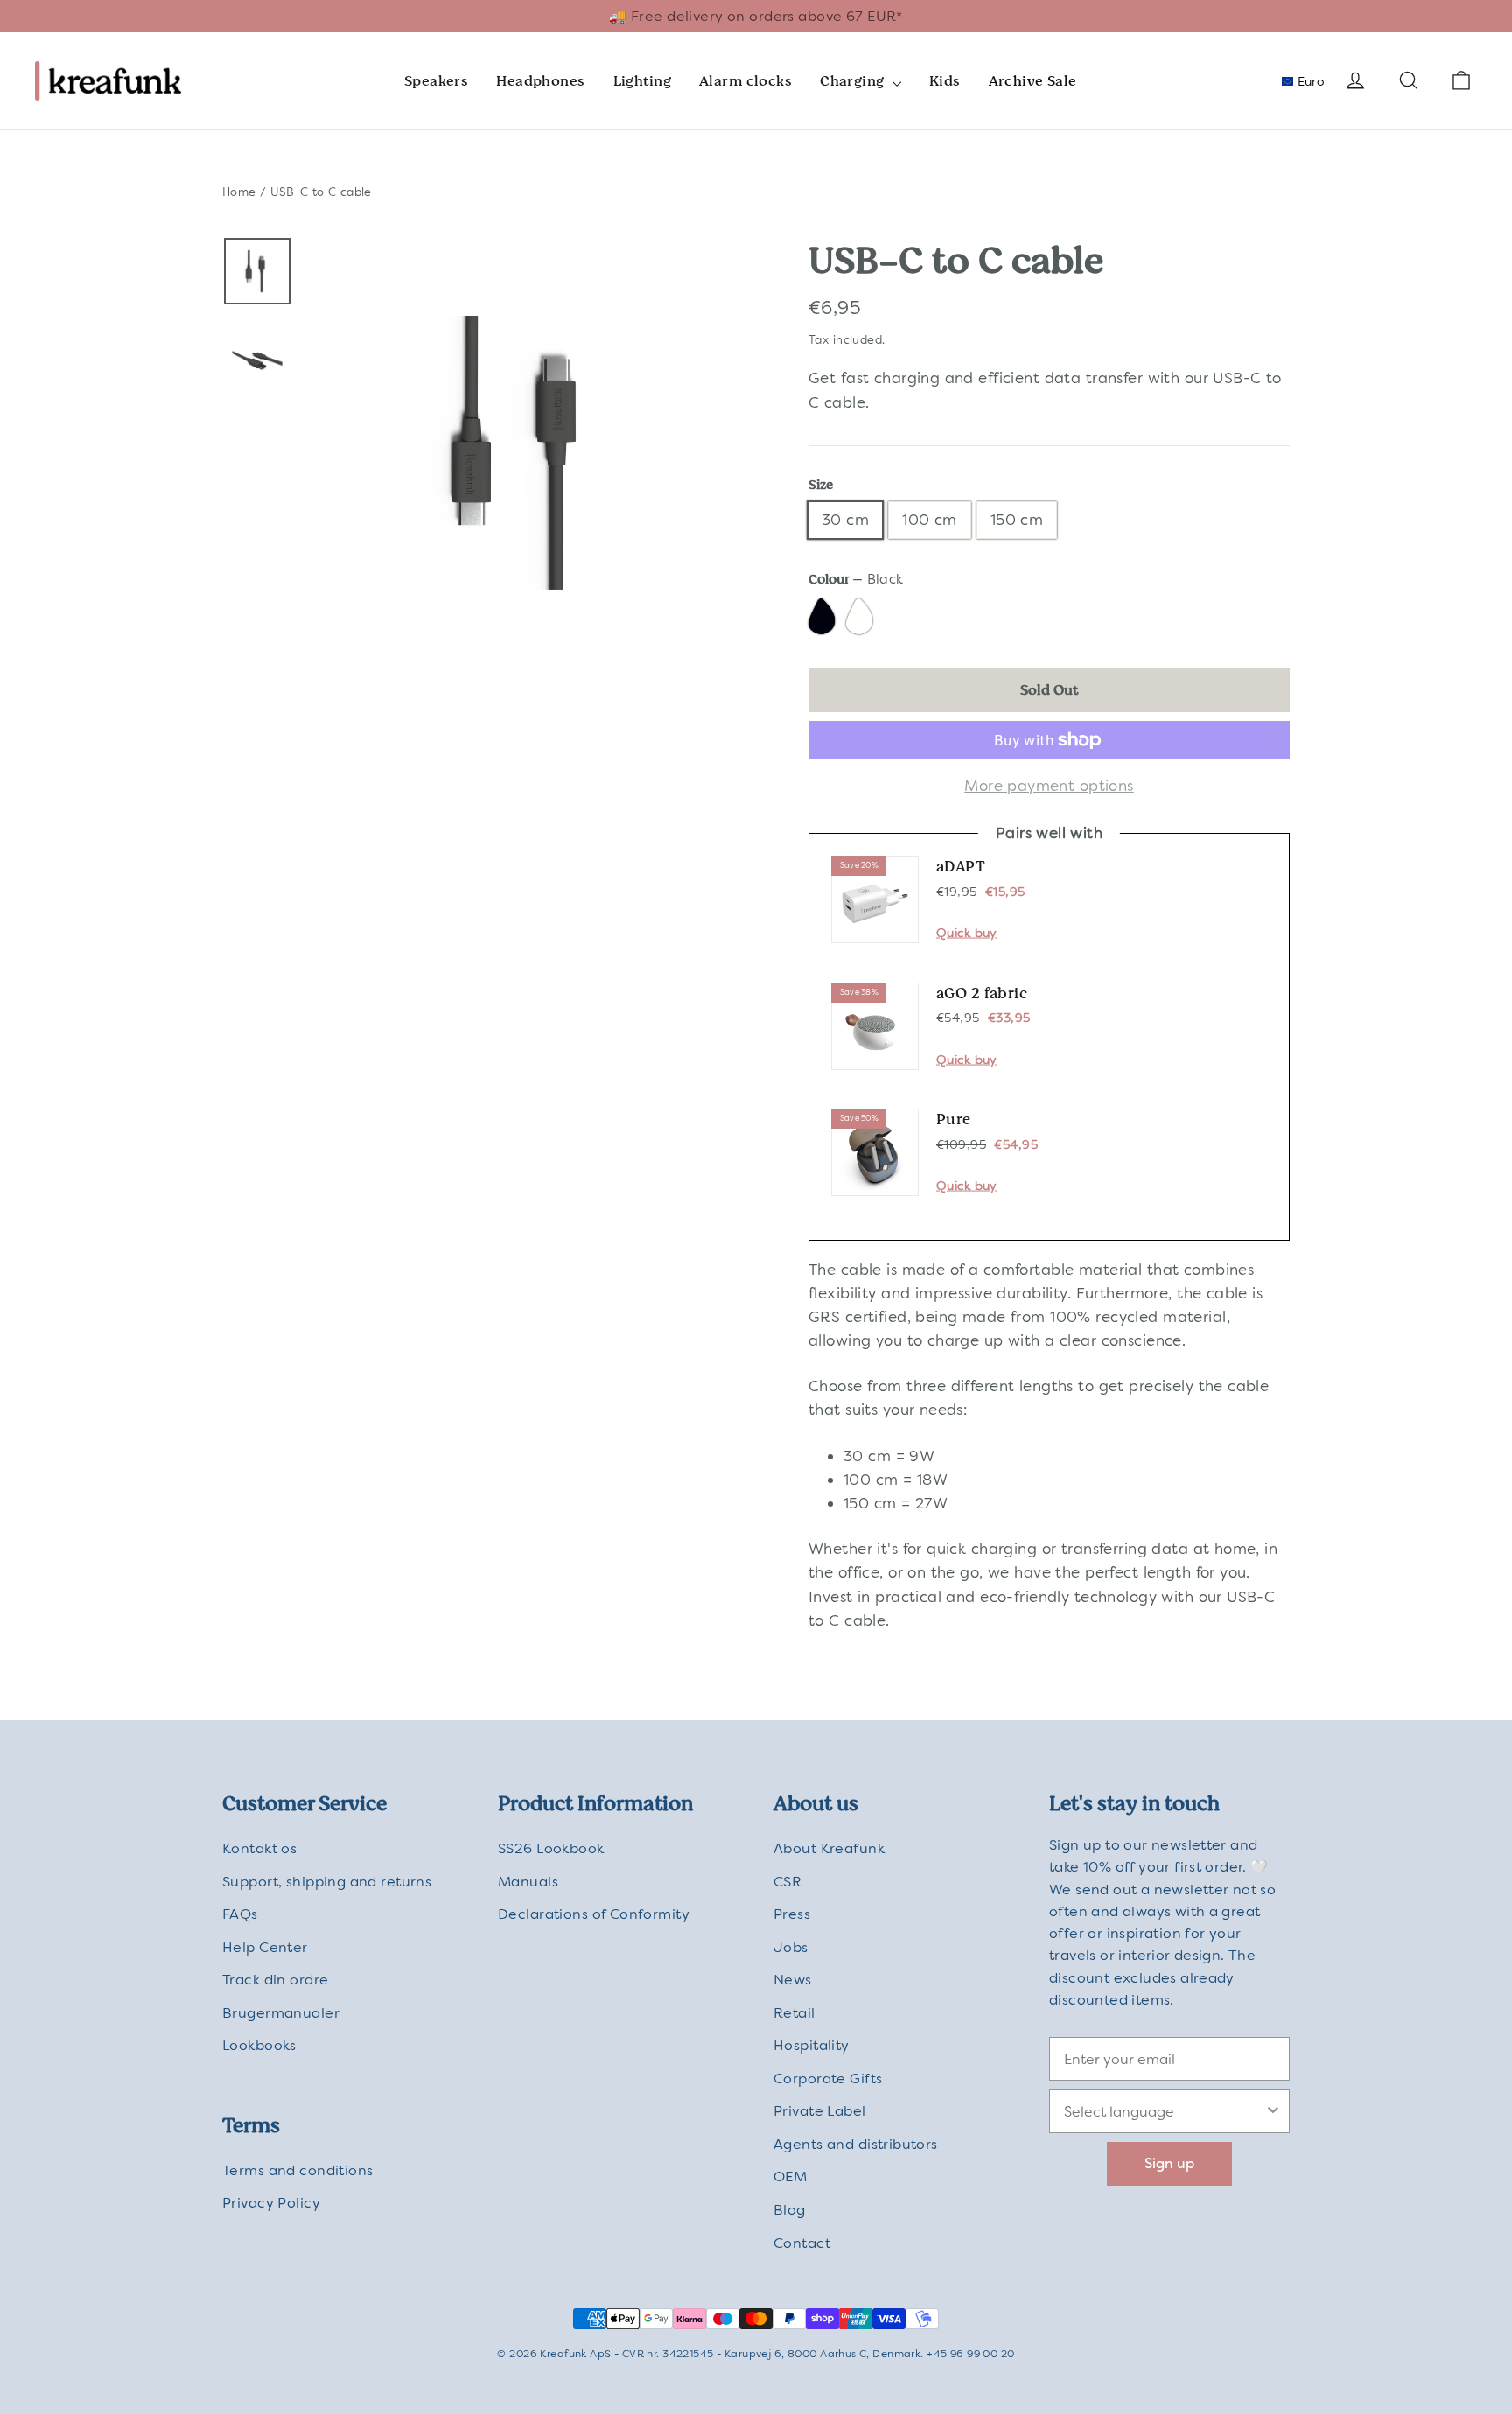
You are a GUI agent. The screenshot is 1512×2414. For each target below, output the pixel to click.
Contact (802, 2243)
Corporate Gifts (828, 2078)
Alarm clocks (745, 81)
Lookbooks (259, 2045)
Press (792, 1914)
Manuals (528, 1882)
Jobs (791, 1947)
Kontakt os (259, 1848)
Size (821, 485)
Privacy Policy (271, 2203)
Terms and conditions (298, 2170)
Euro (1309, 81)
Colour (856, 579)
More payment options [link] (1049, 786)
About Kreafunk (829, 1848)
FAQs (240, 1914)
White (861, 618)
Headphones (540, 81)
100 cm (930, 520)
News (793, 1980)
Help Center (265, 1947)
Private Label (820, 2111)
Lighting (642, 81)
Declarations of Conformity (594, 1914)
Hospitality (812, 2045)
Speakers (436, 81)
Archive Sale (1033, 81)
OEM (790, 2176)
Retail (794, 2013)
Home (239, 192)
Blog (790, 2210)
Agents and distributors (856, 2144)
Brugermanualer (281, 2013)
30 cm (845, 520)
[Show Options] (1273, 2111)
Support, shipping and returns (327, 1882)
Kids (945, 81)
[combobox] (1164, 2111)
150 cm (1017, 520)
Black (824, 618)
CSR (787, 1882)
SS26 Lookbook (551, 1848)
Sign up (1169, 2163)
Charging (854, 81)
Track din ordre (275, 1980)
